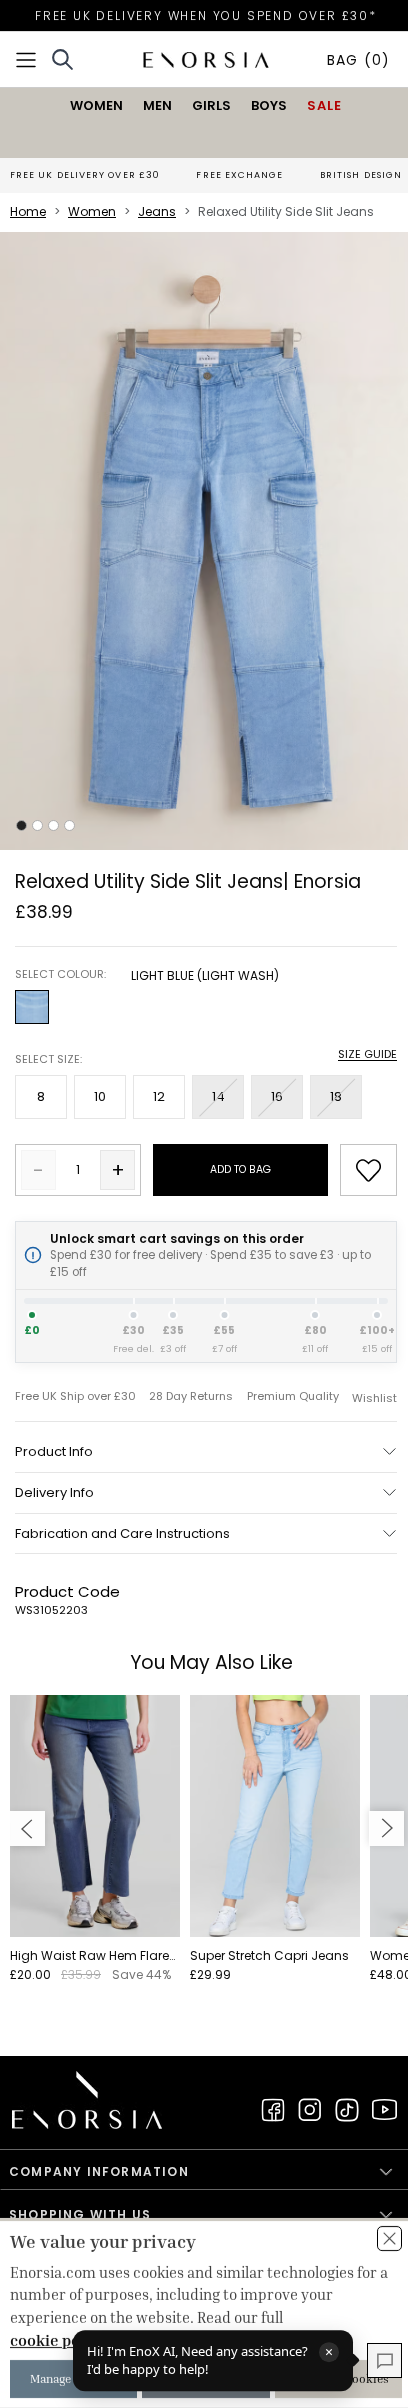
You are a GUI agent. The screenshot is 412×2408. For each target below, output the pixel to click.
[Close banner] (389, 2238)
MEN (157, 105)
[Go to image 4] (69, 825)
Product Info (54, 1451)
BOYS (269, 105)
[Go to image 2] (37, 825)
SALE (324, 105)
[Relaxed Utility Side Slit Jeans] (206, 541)
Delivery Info (54, 1492)
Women (92, 211)
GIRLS (211, 105)
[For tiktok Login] (347, 2110)
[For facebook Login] (273, 2110)
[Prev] (27, 1828)
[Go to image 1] (21, 825)
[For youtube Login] (384, 2110)
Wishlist (374, 1398)
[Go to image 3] (53, 825)
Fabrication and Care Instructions (122, 1533)
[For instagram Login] (310, 2110)
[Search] (62, 59)
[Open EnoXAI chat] (384, 2360)
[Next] (386, 1828)
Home (28, 211)
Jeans (157, 211)
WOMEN (96, 105)
